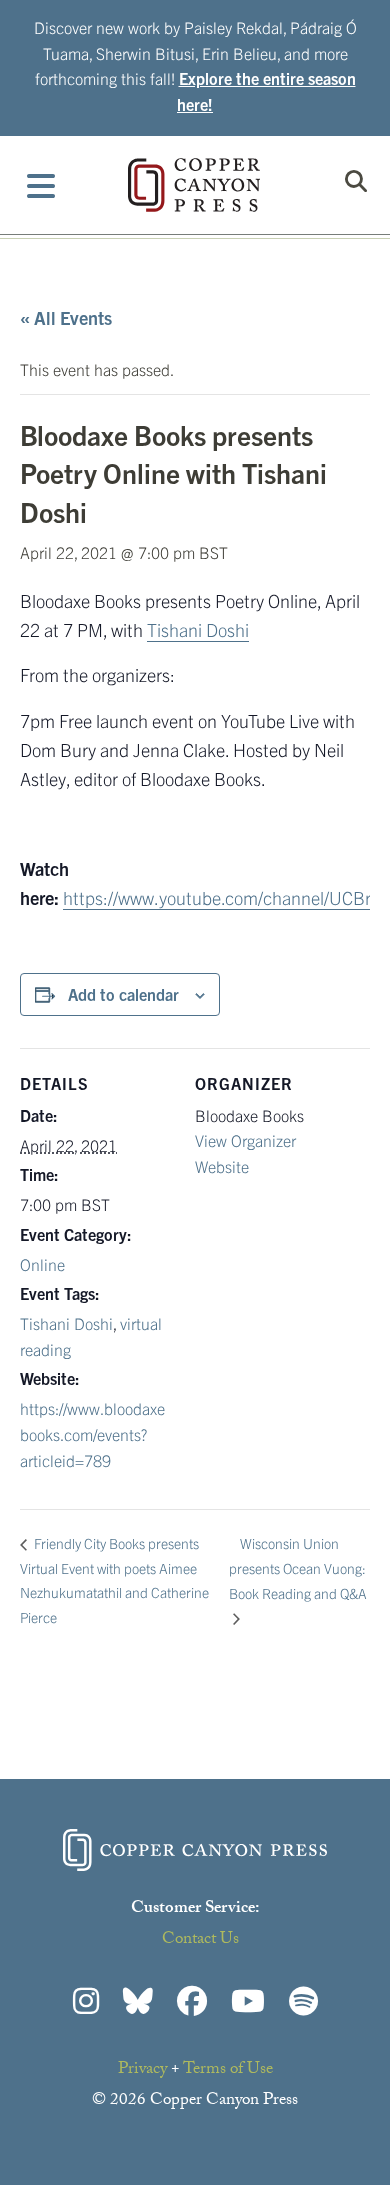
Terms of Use (228, 2070)
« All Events (66, 317)
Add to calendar (123, 994)
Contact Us (200, 1940)
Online (42, 1264)
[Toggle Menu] (41, 185)
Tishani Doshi (198, 629)
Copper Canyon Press (194, 185)
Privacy (142, 2070)
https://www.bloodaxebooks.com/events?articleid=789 (92, 1433)
